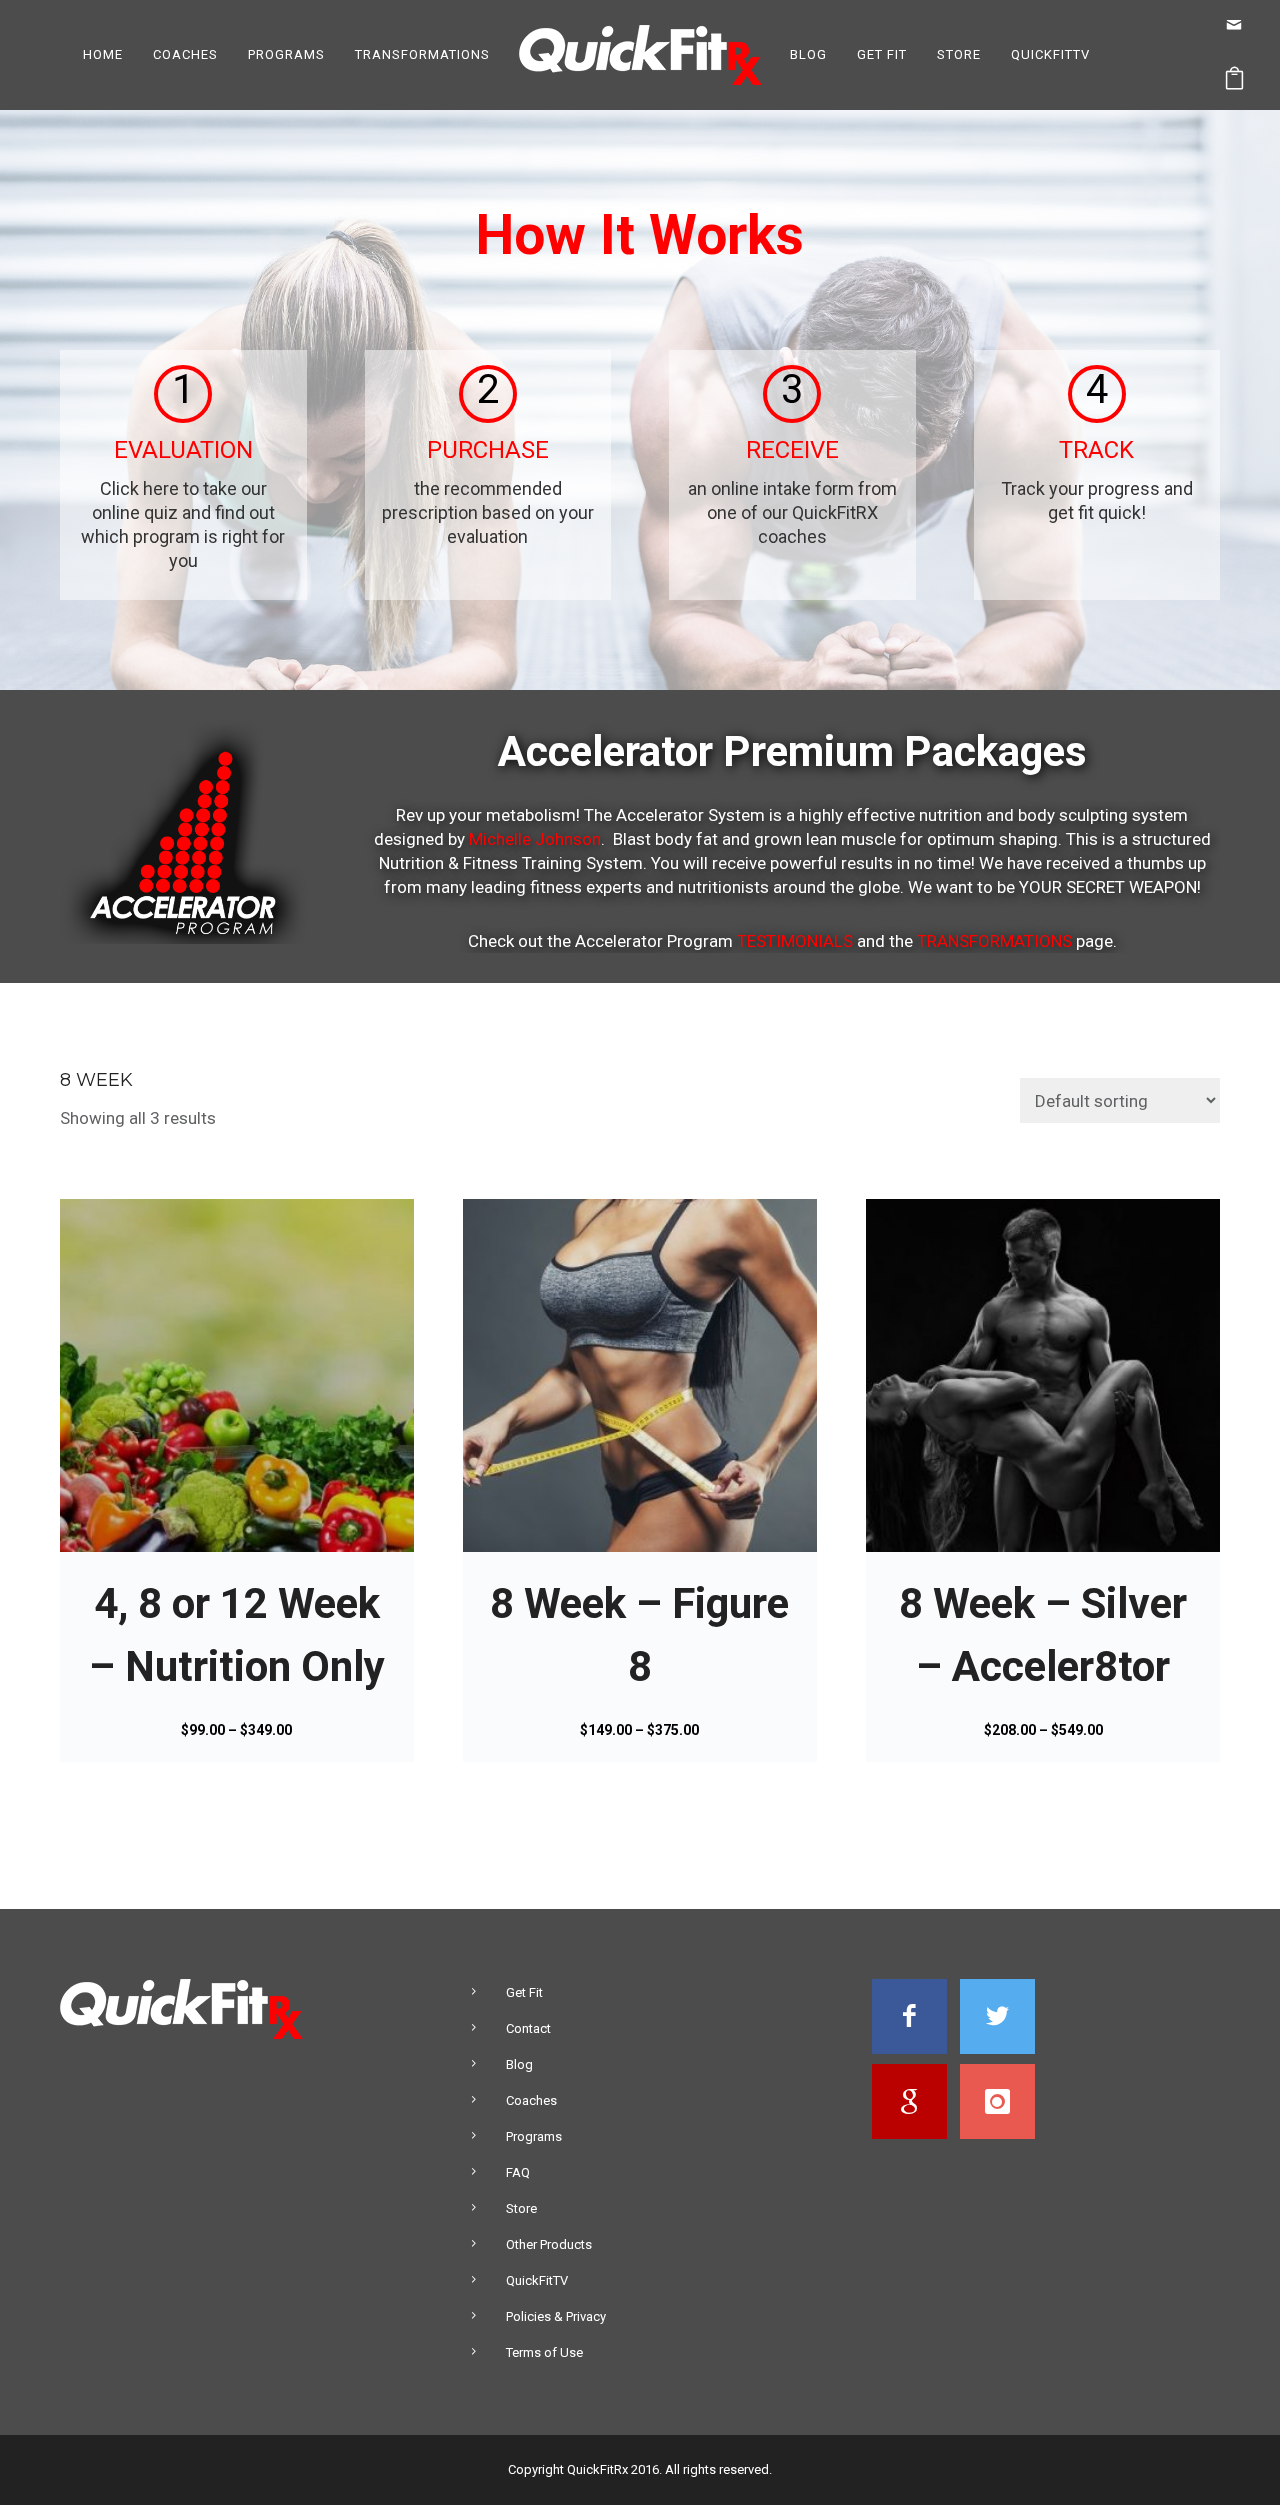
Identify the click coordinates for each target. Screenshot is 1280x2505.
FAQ (518, 2172)
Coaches (185, 54)
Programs (286, 54)
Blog (808, 54)
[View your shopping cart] (1235, 83)
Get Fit (882, 54)
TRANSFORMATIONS (994, 941)
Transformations (422, 54)
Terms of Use (544, 2352)
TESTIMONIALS (795, 941)
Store (959, 54)
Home (103, 54)
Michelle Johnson (535, 839)
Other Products (549, 2244)
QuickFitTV (1050, 54)
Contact (528, 2028)
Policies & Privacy (556, 2316)
